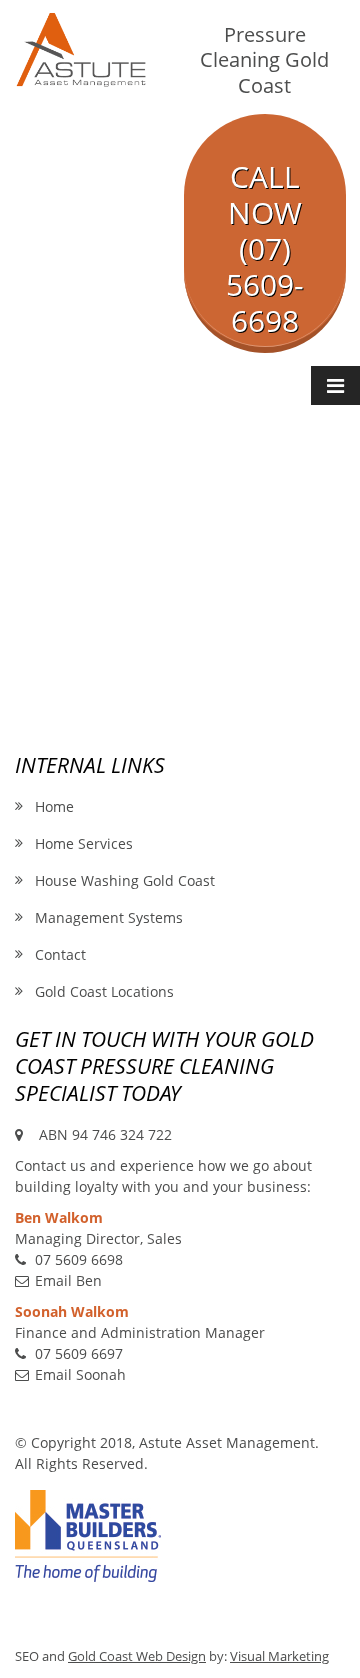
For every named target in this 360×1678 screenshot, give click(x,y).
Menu (335, 385)
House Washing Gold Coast (125, 880)
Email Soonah (80, 1374)
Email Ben (68, 1280)
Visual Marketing (279, 1656)
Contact (60, 954)
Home (54, 806)
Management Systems (109, 917)
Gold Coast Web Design (137, 1656)
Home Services (84, 843)
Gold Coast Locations (104, 991)
